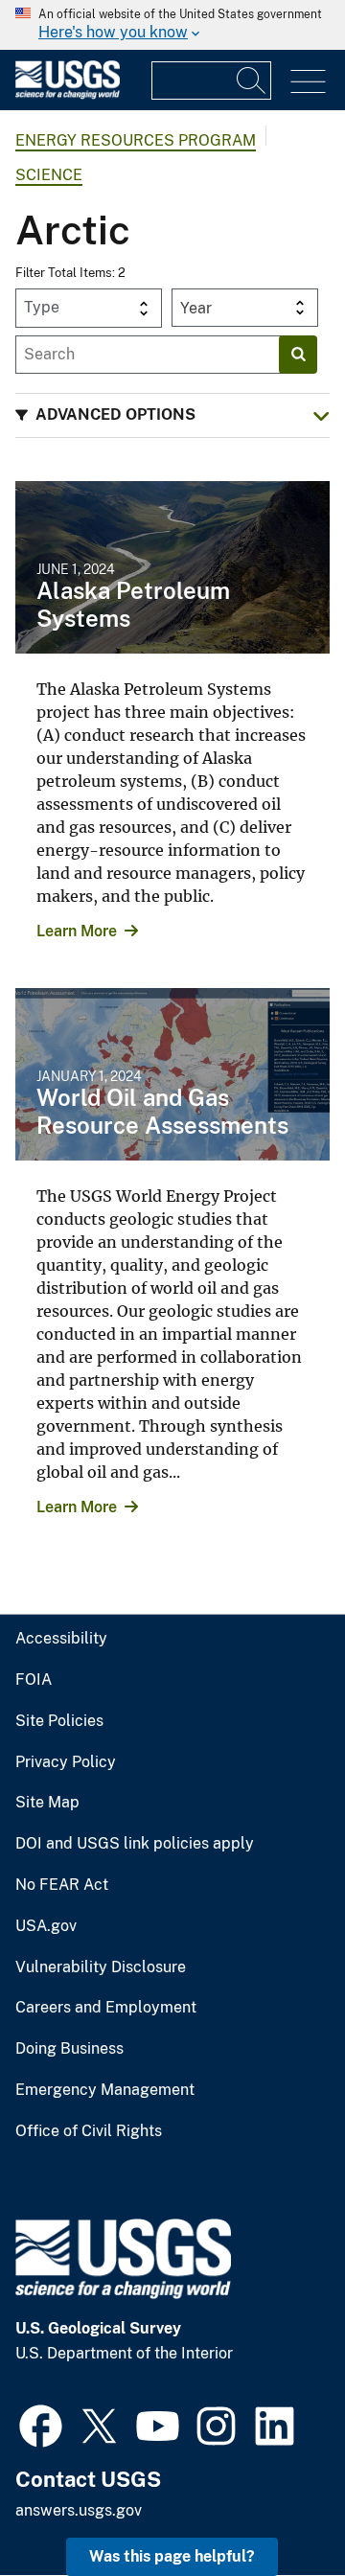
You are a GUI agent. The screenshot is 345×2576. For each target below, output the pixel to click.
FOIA (34, 1680)
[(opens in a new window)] (41, 2424)
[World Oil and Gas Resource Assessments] (172, 1074)
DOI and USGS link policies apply (135, 1844)
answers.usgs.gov (79, 2510)
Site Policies (59, 1721)
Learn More (77, 931)
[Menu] (308, 82)
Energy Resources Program (136, 140)
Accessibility (61, 1639)
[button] (172, 415)
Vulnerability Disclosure (101, 1967)
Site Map (47, 1803)
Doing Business (69, 2049)
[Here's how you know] (172, 25)
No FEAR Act (62, 1885)
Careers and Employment (106, 2008)
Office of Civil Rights (89, 2131)
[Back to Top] (276, 2507)
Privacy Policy (66, 1762)
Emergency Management (105, 2090)
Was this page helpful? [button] (172, 2556)
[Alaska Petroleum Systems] (172, 567)
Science (49, 175)
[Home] (68, 94)
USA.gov (46, 1926)
